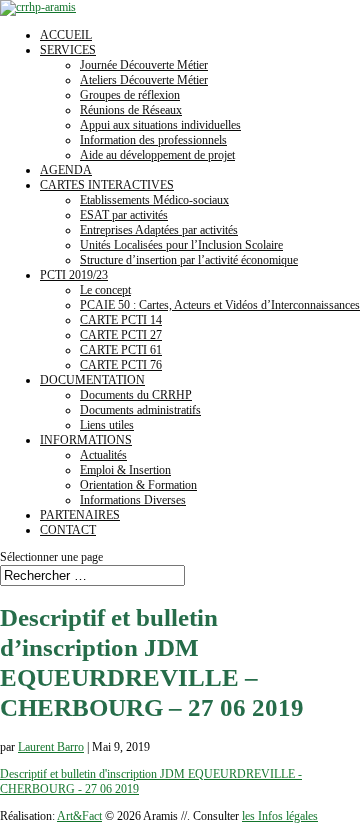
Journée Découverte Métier (144, 65)
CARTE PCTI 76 (121, 365)
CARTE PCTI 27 (121, 335)
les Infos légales (280, 816)
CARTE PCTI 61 (121, 350)
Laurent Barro (51, 747)
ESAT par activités (124, 215)
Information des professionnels (153, 140)
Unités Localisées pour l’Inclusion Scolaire (181, 245)
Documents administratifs (140, 410)
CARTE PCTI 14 (121, 320)
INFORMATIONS (86, 440)
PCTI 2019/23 (74, 275)
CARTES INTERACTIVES (107, 185)
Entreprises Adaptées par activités (159, 230)
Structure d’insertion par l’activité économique (189, 260)
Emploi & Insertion (125, 470)
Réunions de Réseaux (131, 110)
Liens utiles (107, 425)
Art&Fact (79, 816)
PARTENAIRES (80, 515)
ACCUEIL (66, 35)
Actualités (103, 455)
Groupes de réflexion (130, 95)
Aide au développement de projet (157, 155)
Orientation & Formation (138, 485)
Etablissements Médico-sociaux (154, 200)
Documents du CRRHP (136, 395)
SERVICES (68, 50)
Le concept (105, 290)
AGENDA (66, 170)
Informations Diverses (133, 500)
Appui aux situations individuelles (160, 125)
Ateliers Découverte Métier (144, 80)
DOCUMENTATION (92, 380)
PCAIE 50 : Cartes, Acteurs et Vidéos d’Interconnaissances (220, 305)
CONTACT (68, 530)
